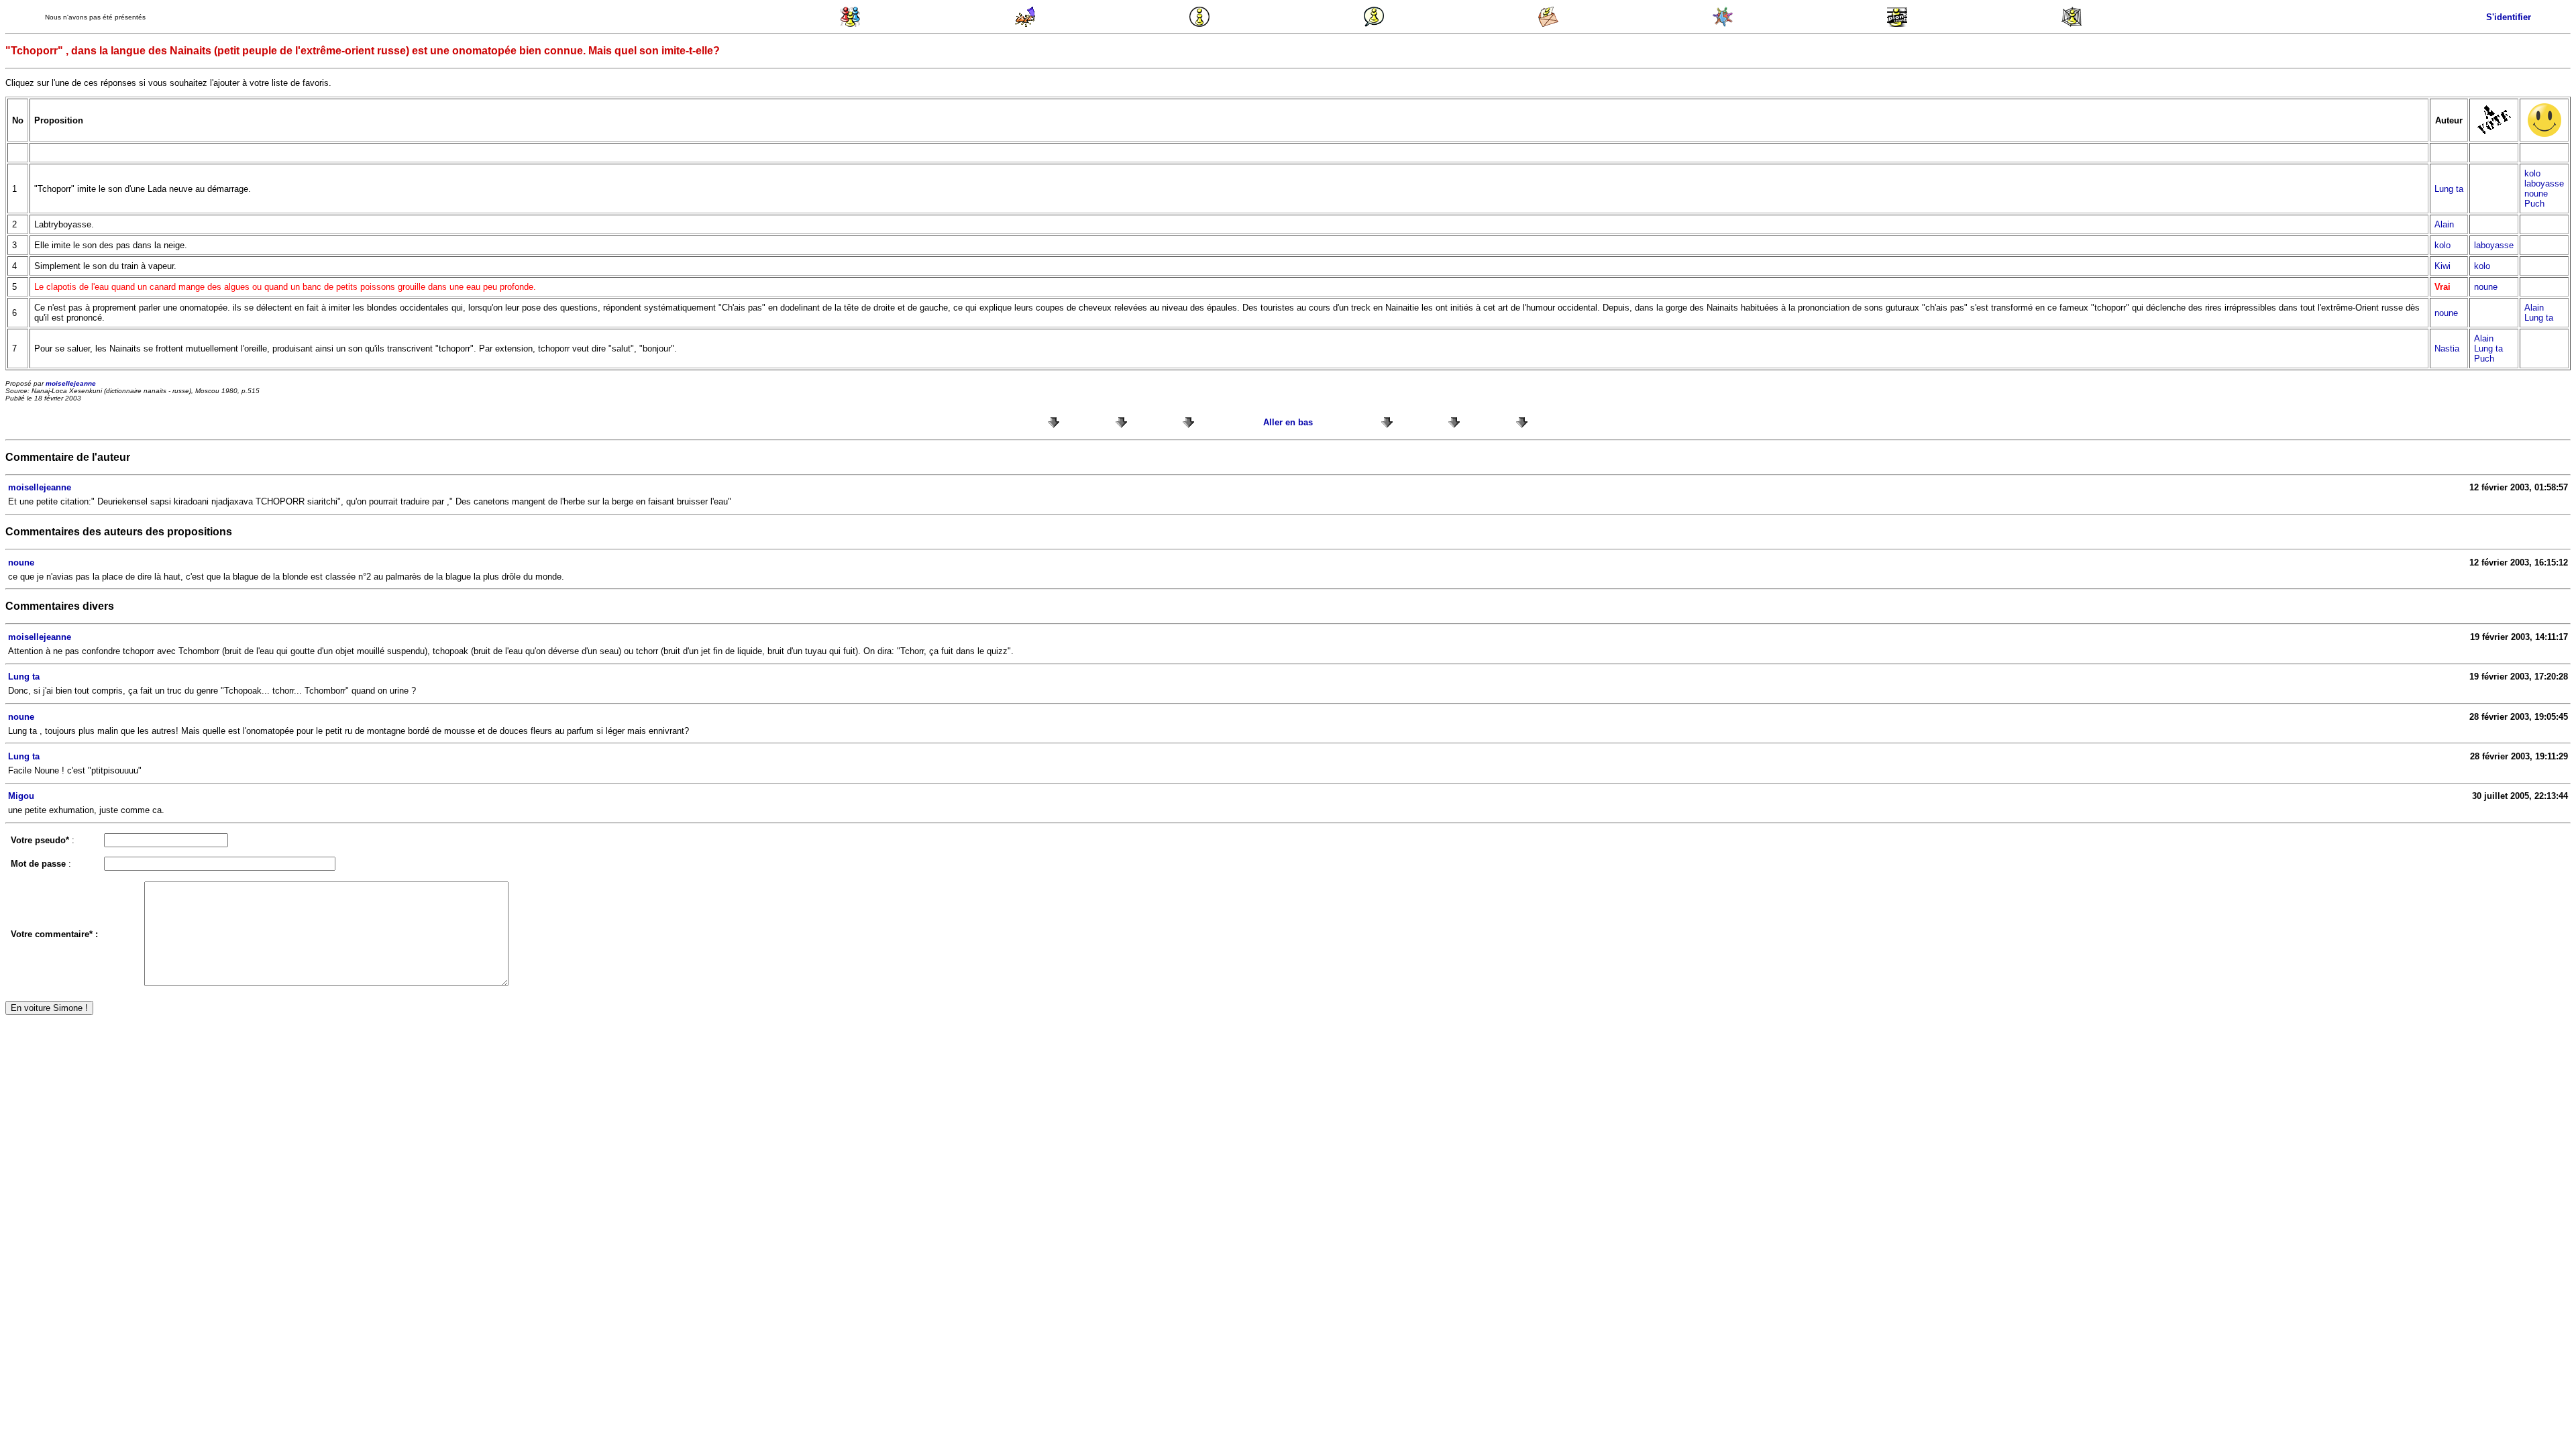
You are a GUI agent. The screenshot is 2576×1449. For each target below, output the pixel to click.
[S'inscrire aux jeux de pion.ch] (1897, 24)
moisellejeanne (71, 383)
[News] (1199, 24)
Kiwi (2443, 266)
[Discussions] (1374, 24)
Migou (21, 796)
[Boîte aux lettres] (1548, 24)
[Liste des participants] (1723, 24)
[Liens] (2072, 24)
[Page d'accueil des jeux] (851, 24)
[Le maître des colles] (1025, 24)
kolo (2532, 173)
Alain (2444, 224)
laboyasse (2544, 183)
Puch (2534, 204)
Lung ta (2449, 189)
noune (2536, 194)
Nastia (2447, 348)
